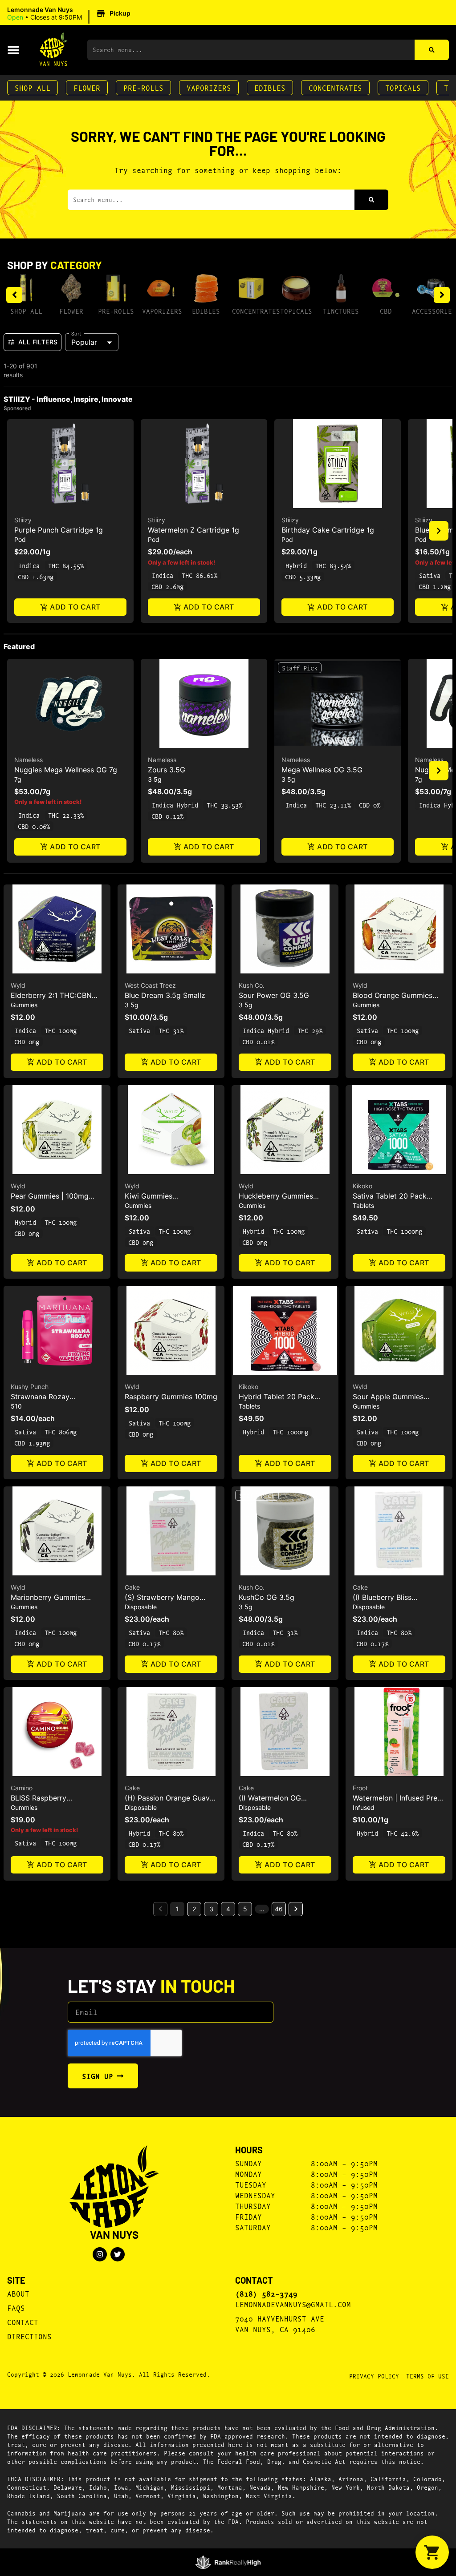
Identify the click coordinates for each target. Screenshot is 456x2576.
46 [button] (279, 1909)
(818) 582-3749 (266, 2293)
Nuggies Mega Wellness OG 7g (66, 770)
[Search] (432, 50)
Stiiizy (23, 520)
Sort (76, 333)
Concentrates (335, 87)
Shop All (33, 87)
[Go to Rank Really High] (228, 2562)
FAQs (16, 2307)
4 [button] (228, 1909)
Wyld (18, 985)
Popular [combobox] (84, 342)
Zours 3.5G (167, 770)
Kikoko (362, 1186)
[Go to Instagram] (100, 2254)
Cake (132, 1587)
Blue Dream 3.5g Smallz (165, 995)
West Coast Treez (150, 985)
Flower (87, 87)
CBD (386, 311)
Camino (22, 1788)
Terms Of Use (427, 2376)
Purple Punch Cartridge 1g (59, 530)
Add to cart (75, 607)
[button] (70, 14)
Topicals (403, 87)
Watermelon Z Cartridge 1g (193, 530)
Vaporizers (209, 87)
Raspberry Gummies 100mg (171, 1397)
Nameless (28, 760)
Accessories (434, 311)
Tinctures (341, 311)
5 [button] (245, 1909)
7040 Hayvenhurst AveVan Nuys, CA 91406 (280, 2324)
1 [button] (177, 1909)
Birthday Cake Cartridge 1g (328, 530)
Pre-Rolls (143, 87)
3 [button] (211, 1909)
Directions (29, 2336)
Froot (360, 1788)
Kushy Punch (30, 1387)
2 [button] (194, 1909)
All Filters (38, 342)
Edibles (270, 87)
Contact (23, 2322)
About (18, 2293)
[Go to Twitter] (118, 2254)
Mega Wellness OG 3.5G (322, 770)
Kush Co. (252, 985)
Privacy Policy (374, 2376)
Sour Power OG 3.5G (274, 995)
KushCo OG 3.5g (267, 1597)
